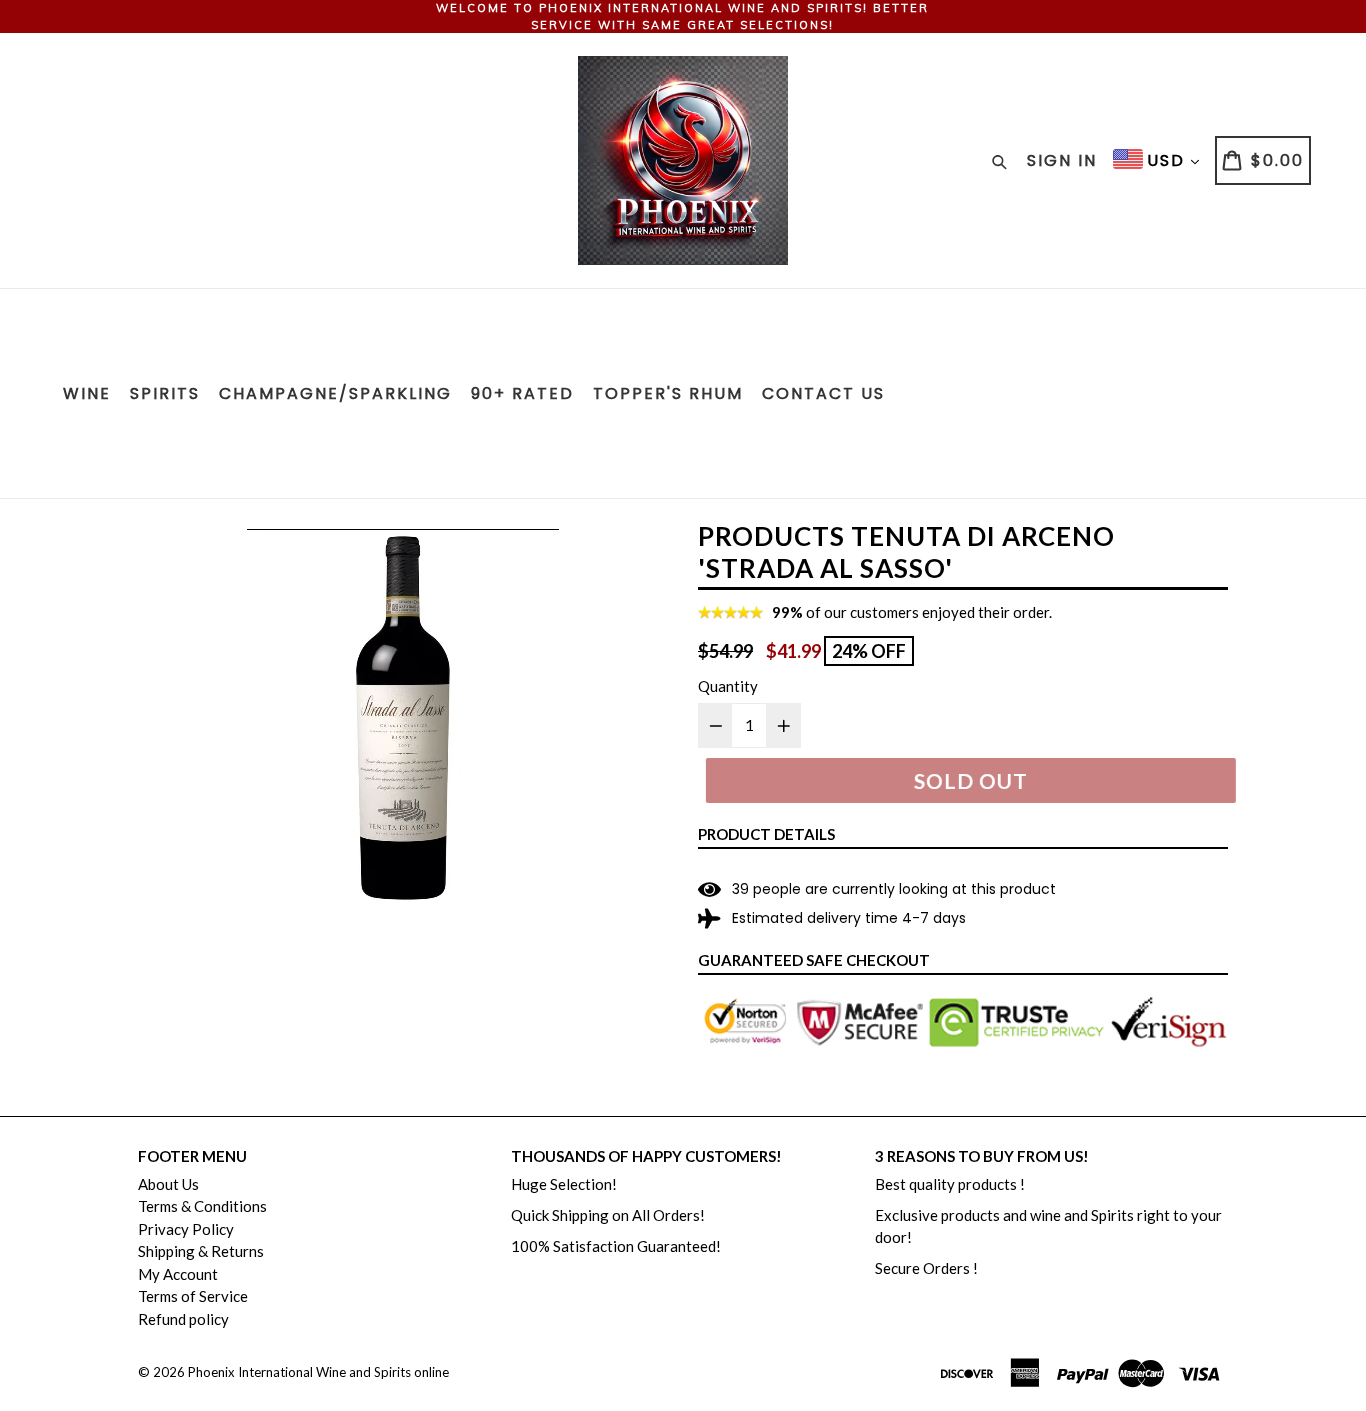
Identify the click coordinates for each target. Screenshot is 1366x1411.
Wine (87, 393)
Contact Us (823, 393)
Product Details (766, 834)
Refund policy (183, 1319)
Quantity (728, 686)
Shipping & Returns (201, 1251)
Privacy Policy (186, 1229)
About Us (168, 1184)
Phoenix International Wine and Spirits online (318, 1372)
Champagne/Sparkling (335, 393)
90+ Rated (522, 393)
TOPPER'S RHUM (668, 393)
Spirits (165, 393)
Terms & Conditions (202, 1206)
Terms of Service (193, 1296)
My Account (178, 1274)
